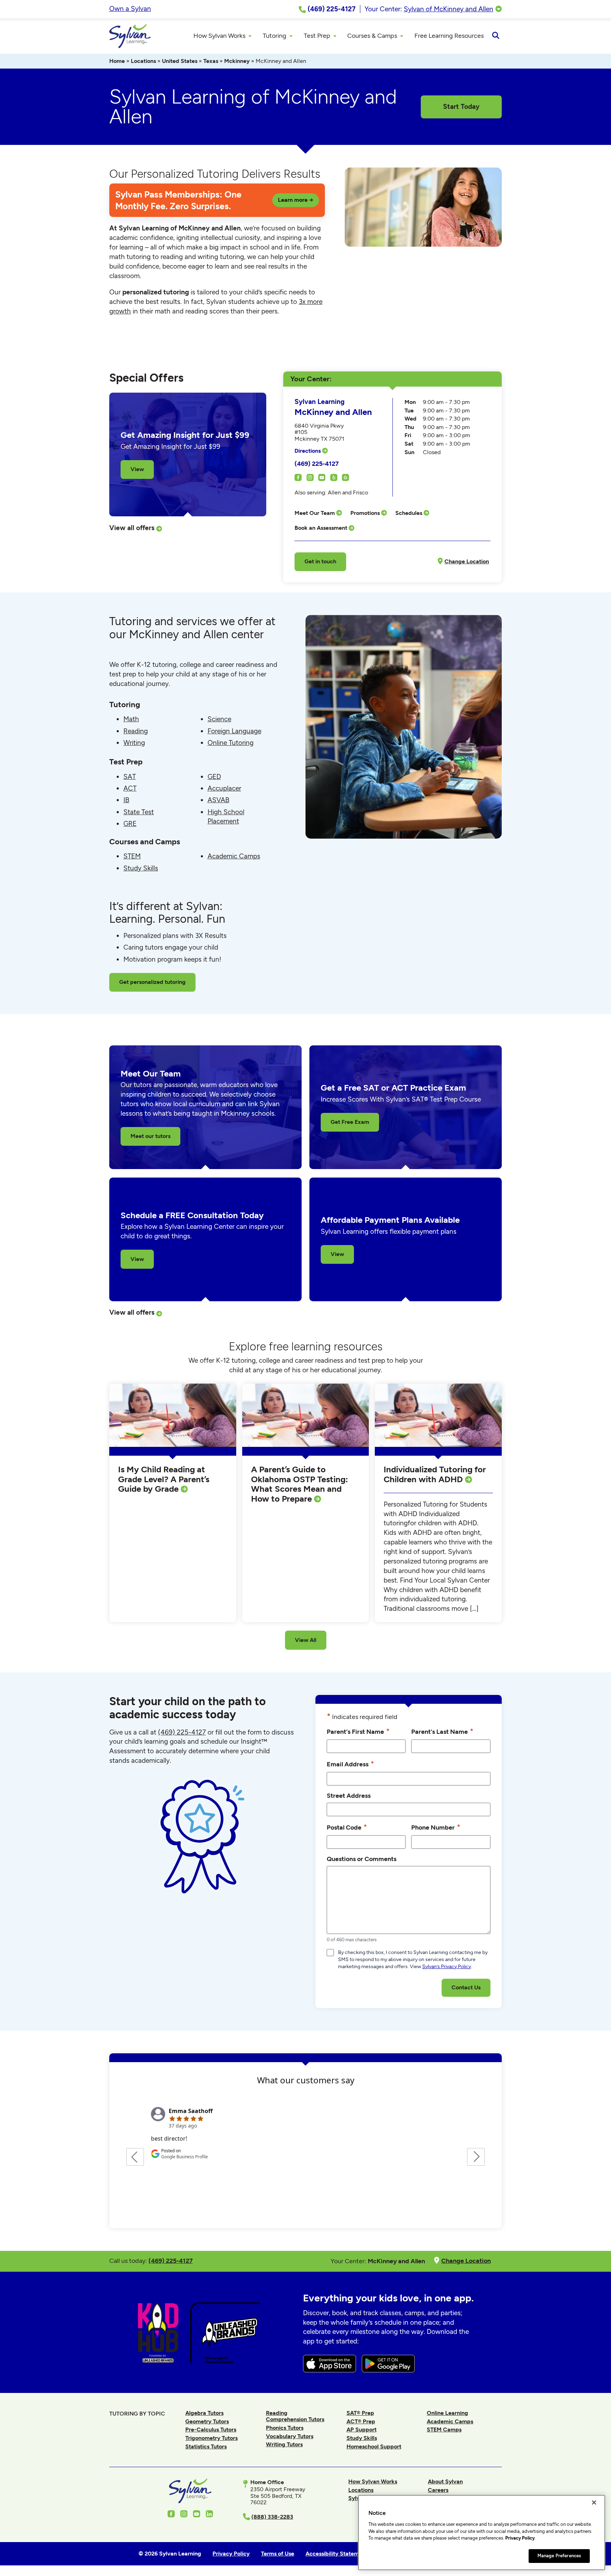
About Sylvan (445, 2481)
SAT (130, 777)
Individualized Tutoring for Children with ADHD (435, 1474)
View (137, 469)
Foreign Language (234, 731)
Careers (438, 2490)
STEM (132, 856)
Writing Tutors (284, 2444)
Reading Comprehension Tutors (295, 2416)
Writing (134, 743)
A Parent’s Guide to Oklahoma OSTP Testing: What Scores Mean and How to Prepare (299, 1484)
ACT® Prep (361, 2421)
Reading (136, 731)
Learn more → (296, 200)
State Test (139, 812)
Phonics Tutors (285, 2428)
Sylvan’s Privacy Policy (447, 1967)
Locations (143, 61)
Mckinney (237, 61)
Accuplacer (224, 788)
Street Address (349, 1795)
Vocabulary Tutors (290, 2436)
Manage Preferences (559, 2556)
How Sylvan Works (373, 2481)
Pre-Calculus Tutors (211, 2430)
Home (117, 61)
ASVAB (219, 800)
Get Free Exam (350, 1122)
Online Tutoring (231, 743)
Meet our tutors (150, 1136)
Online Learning (447, 2413)
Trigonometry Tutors (211, 2438)
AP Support (362, 2430)
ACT (130, 788)
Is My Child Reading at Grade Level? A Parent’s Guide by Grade (164, 1479)
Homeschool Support (374, 2446)
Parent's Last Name (442, 1731)
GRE (130, 824)
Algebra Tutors (204, 2413)
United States (180, 61)
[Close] (594, 2502)
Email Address (350, 1764)
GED (214, 777)
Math (131, 719)
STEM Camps (444, 2430)
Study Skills (141, 868)
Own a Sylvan (130, 9)
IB (126, 800)
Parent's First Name (358, 1731)
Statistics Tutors (206, 2446)
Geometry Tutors (207, 2421)
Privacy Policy (520, 2538)
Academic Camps (234, 856)
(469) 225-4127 (317, 463)
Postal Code (347, 1827)
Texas (211, 61)
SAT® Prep (360, 2413)
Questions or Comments (362, 1859)
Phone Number (436, 1827)
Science (219, 719)
